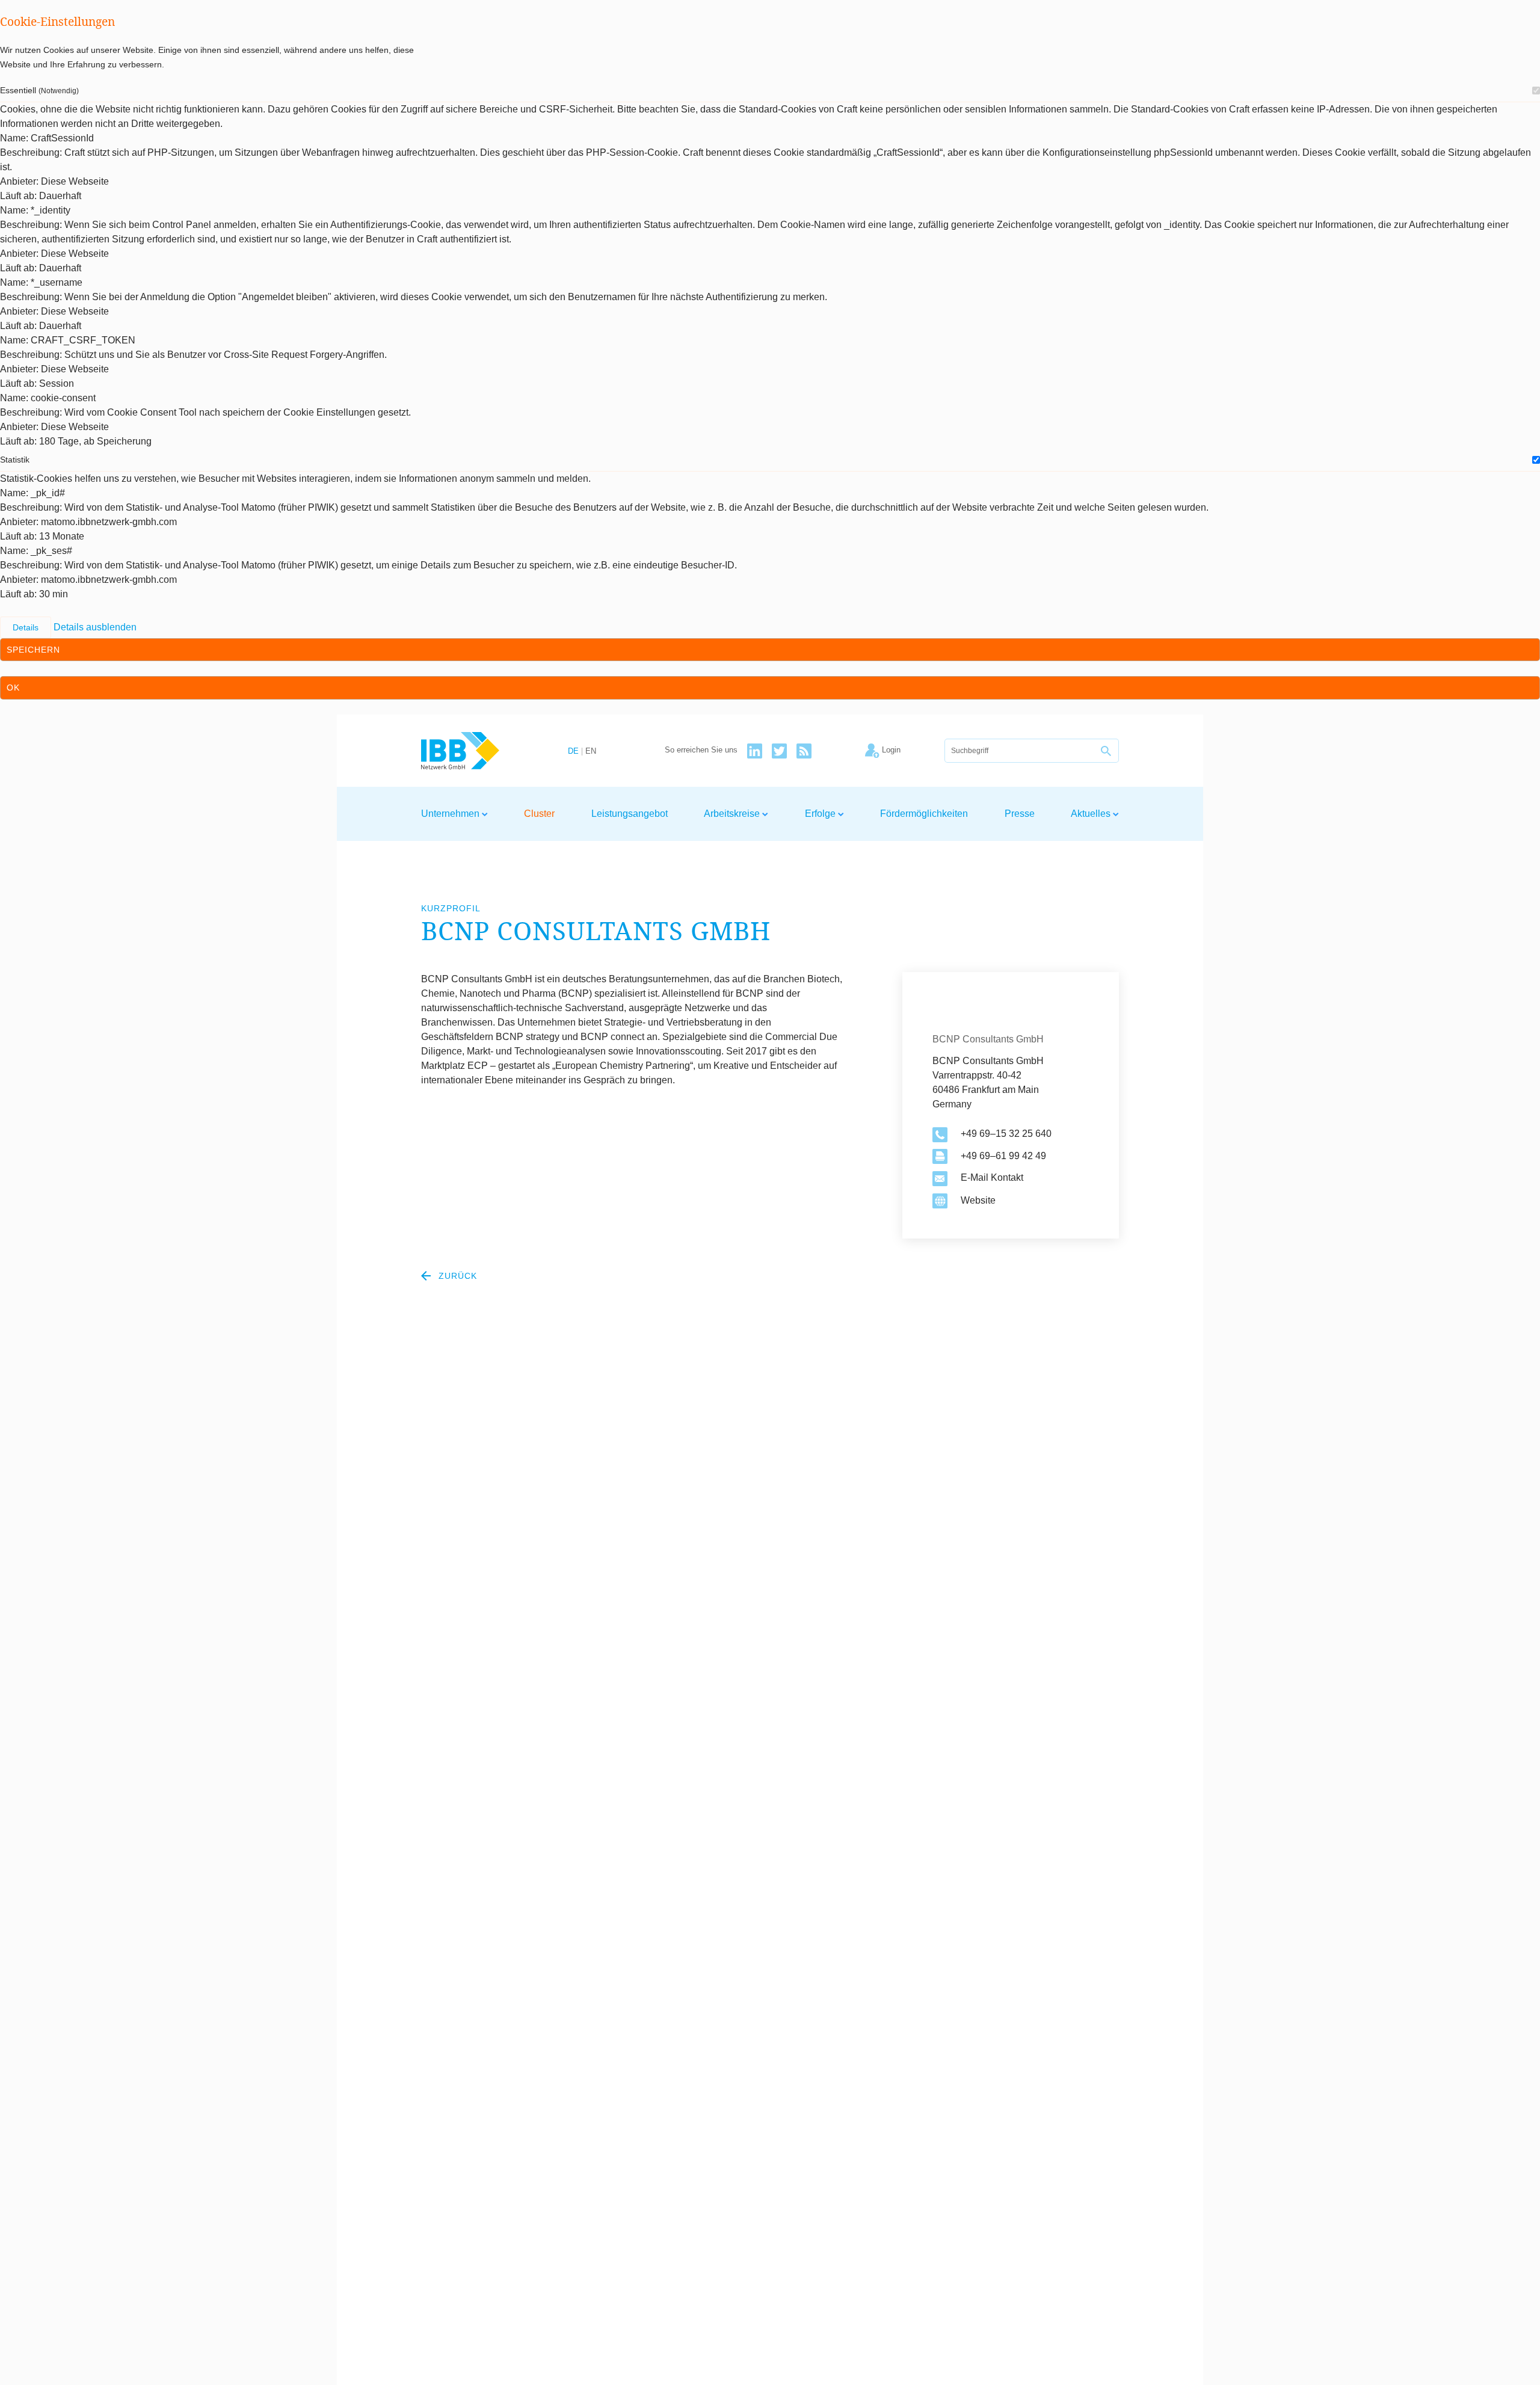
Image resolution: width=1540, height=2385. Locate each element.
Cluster (539, 814)
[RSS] (804, 751)
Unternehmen (451, 814)
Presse (1020, 814)
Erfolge (821, 814)
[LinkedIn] (755, 751)
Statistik (15, 460)
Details (26, 628)
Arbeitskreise (733, 814)
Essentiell (39, 90)
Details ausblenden (95, 627)
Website (978, 1200)
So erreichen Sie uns (701, 750)
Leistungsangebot (630, 814)
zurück (456, 1276)
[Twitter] (779, 751)
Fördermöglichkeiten (924, 814)
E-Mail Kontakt (992, 1177)
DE (573, 752)
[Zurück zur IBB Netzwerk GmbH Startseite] (482, 751)
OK (13, 688)
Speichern (33, 650)
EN (591, 752)
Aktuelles (1092, 814)
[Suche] (1107, 751)
